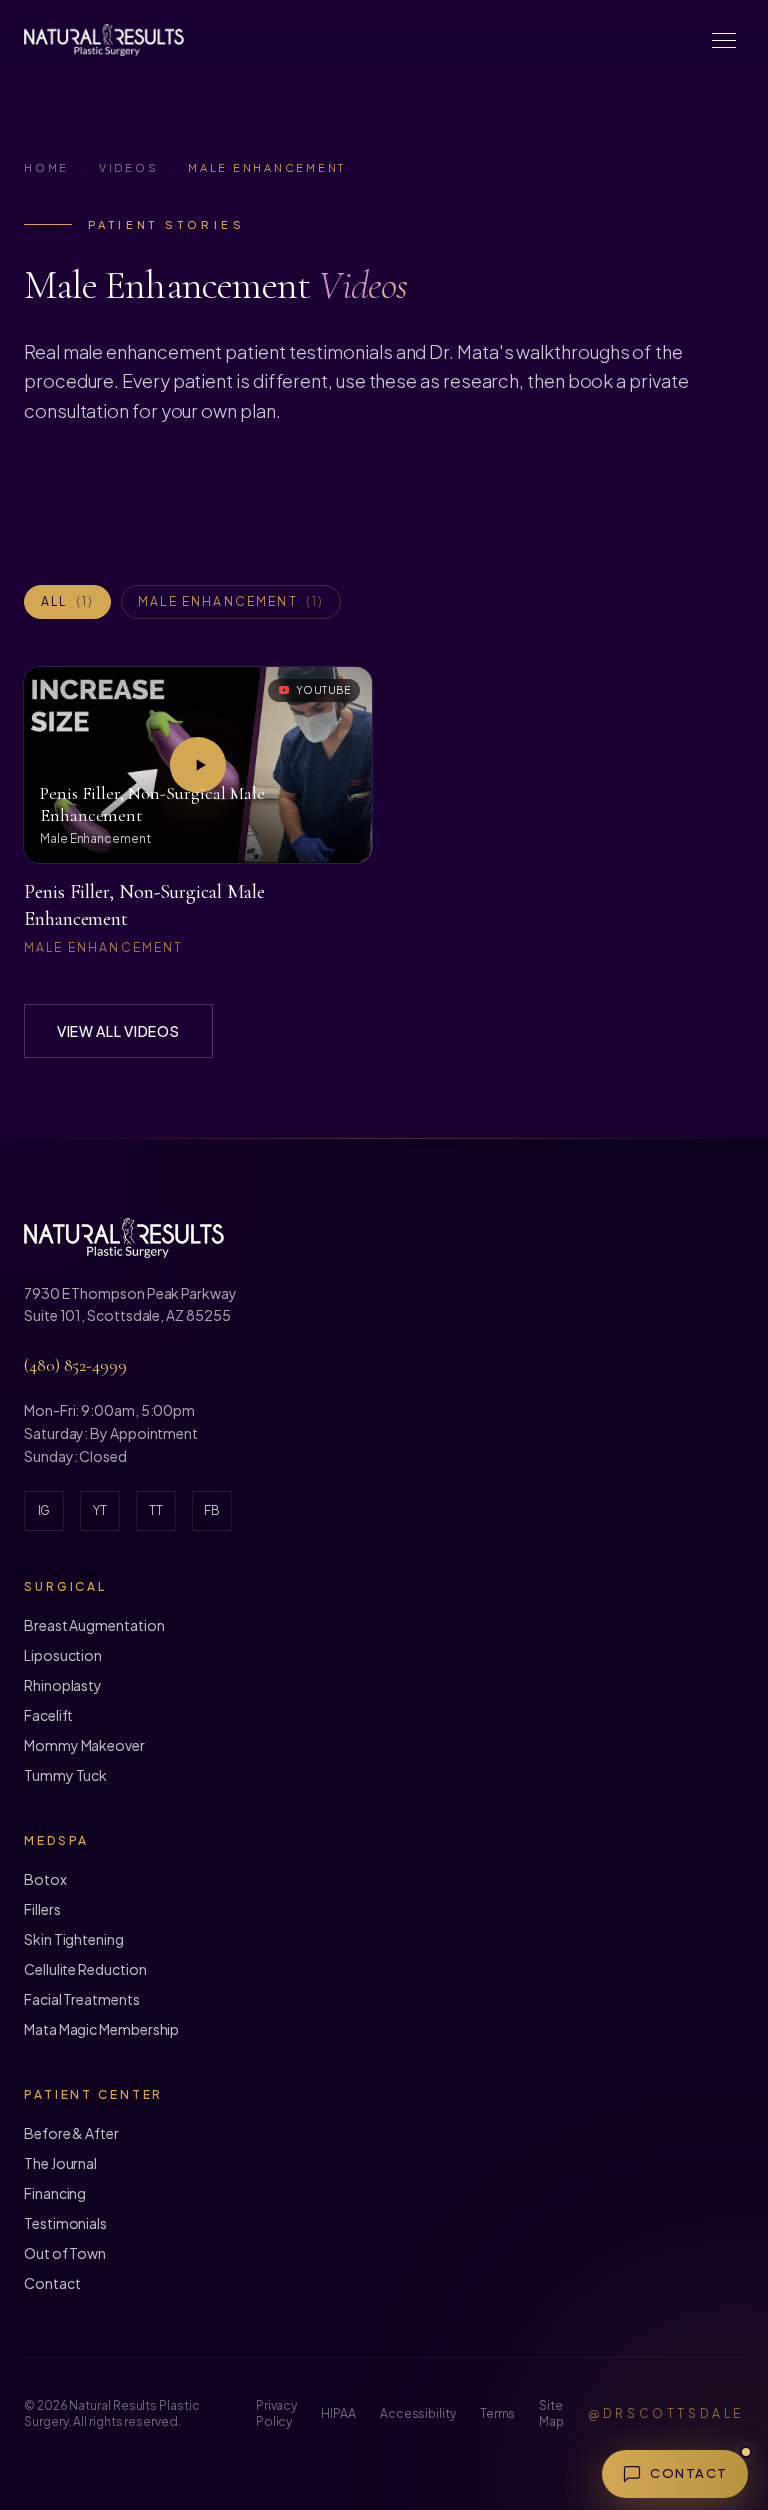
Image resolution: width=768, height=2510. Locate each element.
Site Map (551, 2413)
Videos (129, 167)
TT (156, 1510)
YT (100, 1510)
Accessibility (418, 2413)
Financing (55, 2193)
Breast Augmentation (94, 1625)
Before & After (71, 2133)
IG (44, 1510)
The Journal (60, 2163)
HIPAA (338, 2413)
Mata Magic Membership (101, 2029)
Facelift (48, 1715)
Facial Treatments (82, 1999)
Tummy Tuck (65, 1775)
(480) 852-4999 (75, 1365)
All (67, 601)
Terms (498, 2413)
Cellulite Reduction (85, 1969)
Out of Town (65, 2253)
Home (46, 167)
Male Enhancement (231, 601)
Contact (52, 2283)
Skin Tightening (74, 1939)
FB (212, 1510)
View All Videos (118, 1031)
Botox (45, 1879)
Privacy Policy (276, 2413)
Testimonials (65, 2223)
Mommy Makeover (84, 1745)
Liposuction (63, 1655)
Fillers (42, 1909)
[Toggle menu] (724, 40)
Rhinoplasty (63, 1685)
